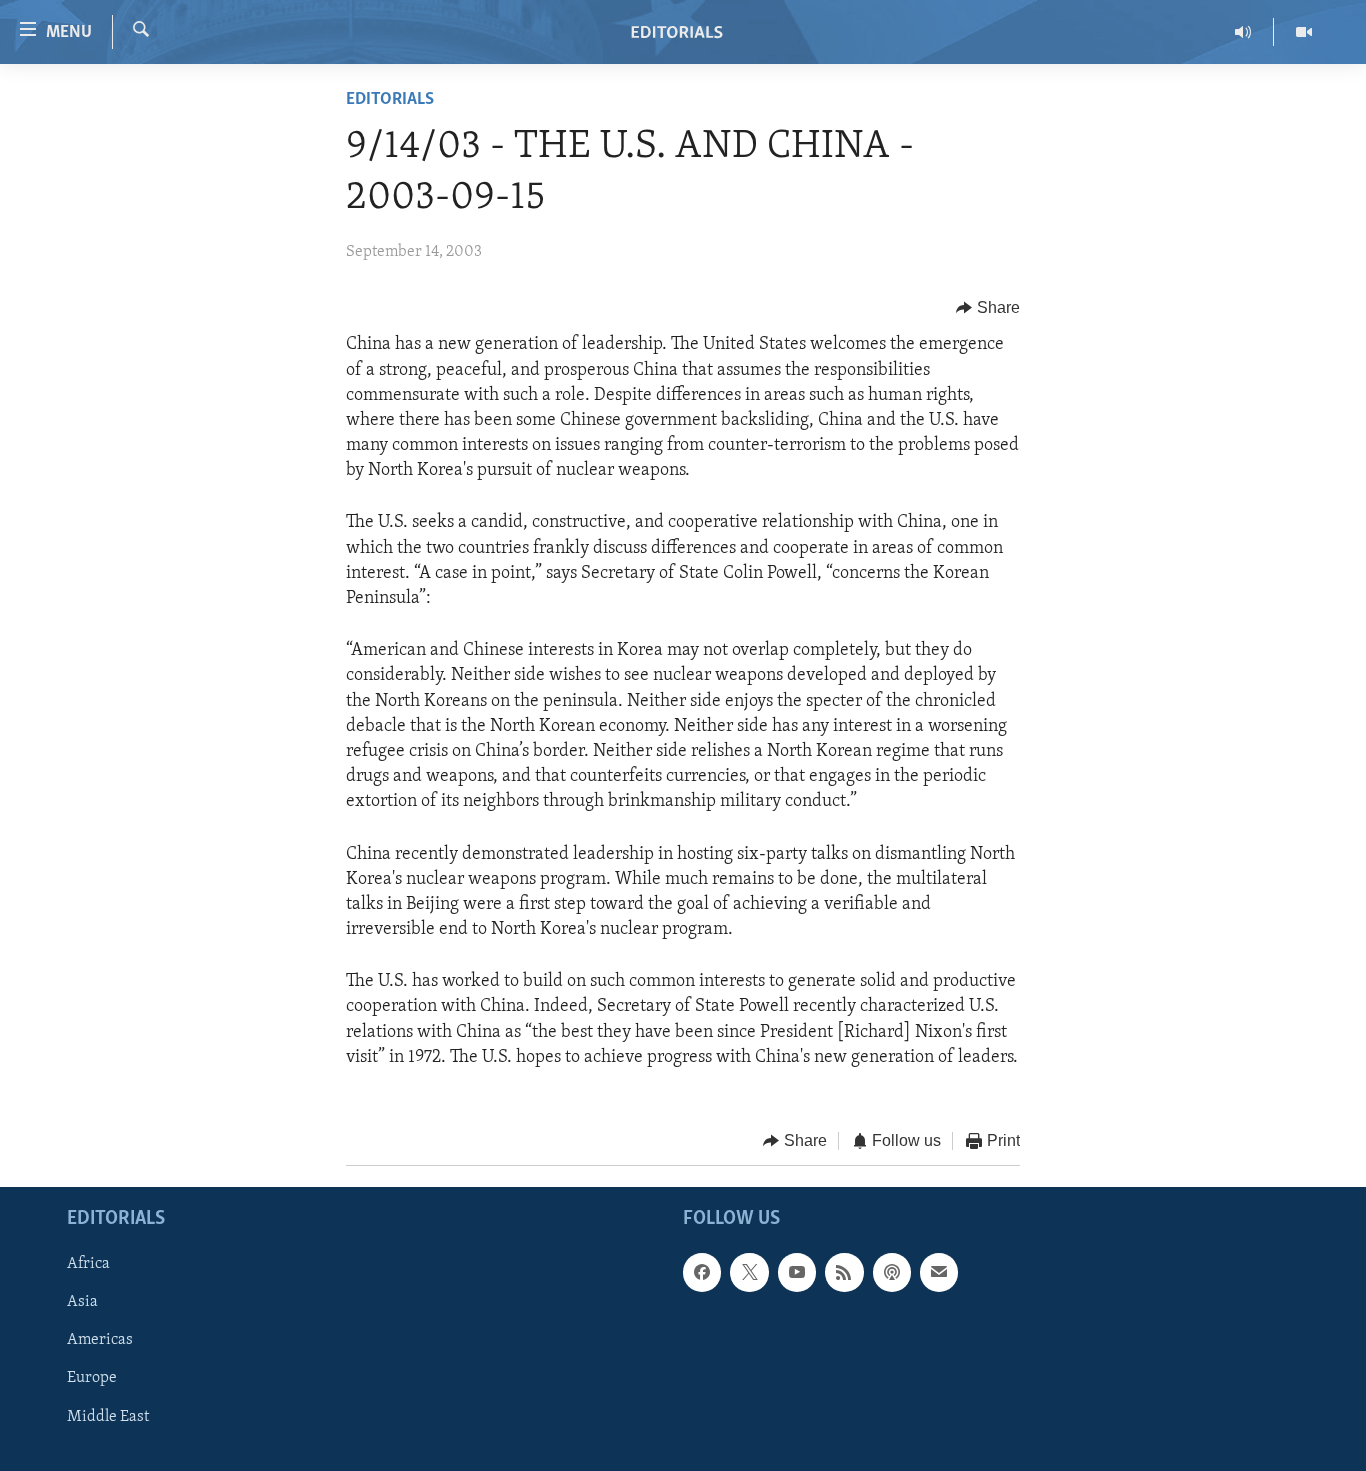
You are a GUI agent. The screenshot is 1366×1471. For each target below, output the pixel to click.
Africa (88, 1264)
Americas (100, 1340)
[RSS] (844, 1272)
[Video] (1304, 32)
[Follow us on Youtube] (797, 1272)
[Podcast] (892, 1272)
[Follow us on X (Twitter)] (749, 1272)
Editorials (390, 100)
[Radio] (1243, 32)
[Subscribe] (939, 1272)
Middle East (108, 1416)
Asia (82, 1302)
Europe (92, 1378)
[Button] (988, 308)
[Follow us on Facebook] (702, 1272)
